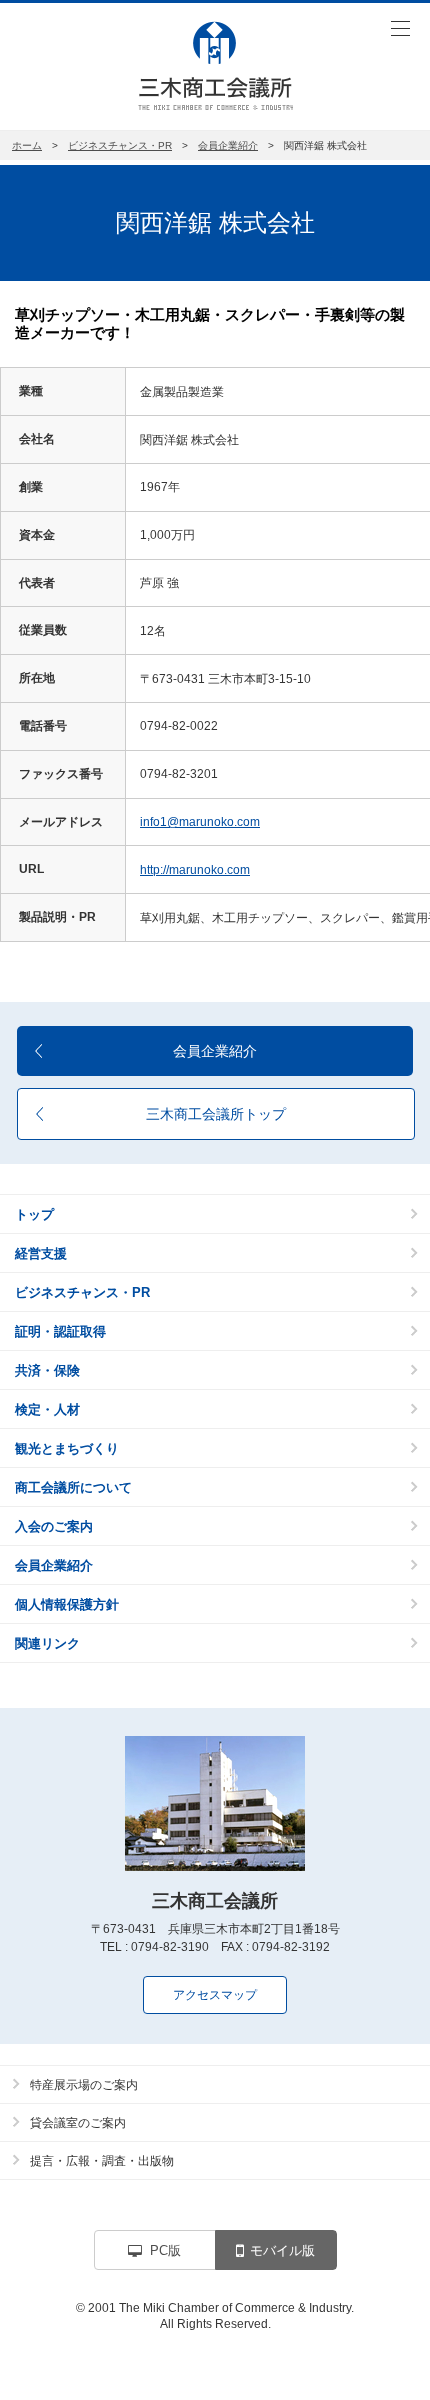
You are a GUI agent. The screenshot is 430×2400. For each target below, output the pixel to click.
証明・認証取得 (60, 1331)
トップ (34, 1214)
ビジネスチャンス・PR (120, 145)
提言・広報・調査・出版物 (102, 2161)
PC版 (165, 2250)
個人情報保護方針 (67, 1604)
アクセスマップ (215, 1995)
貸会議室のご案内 (78, 2123)
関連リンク (47, 1643)
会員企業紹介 (228, 145)
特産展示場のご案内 (84, 2085)
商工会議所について (73, 1487)
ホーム (27, 145)
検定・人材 (47, 1409)
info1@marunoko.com (200, 822)
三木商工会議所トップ (216, 1114)
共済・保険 (47, 1370)
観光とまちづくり (67, 1448)
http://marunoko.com (195, 870)
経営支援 (41, 1253)
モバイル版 (282, 2250)
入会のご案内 (54, 1526)
